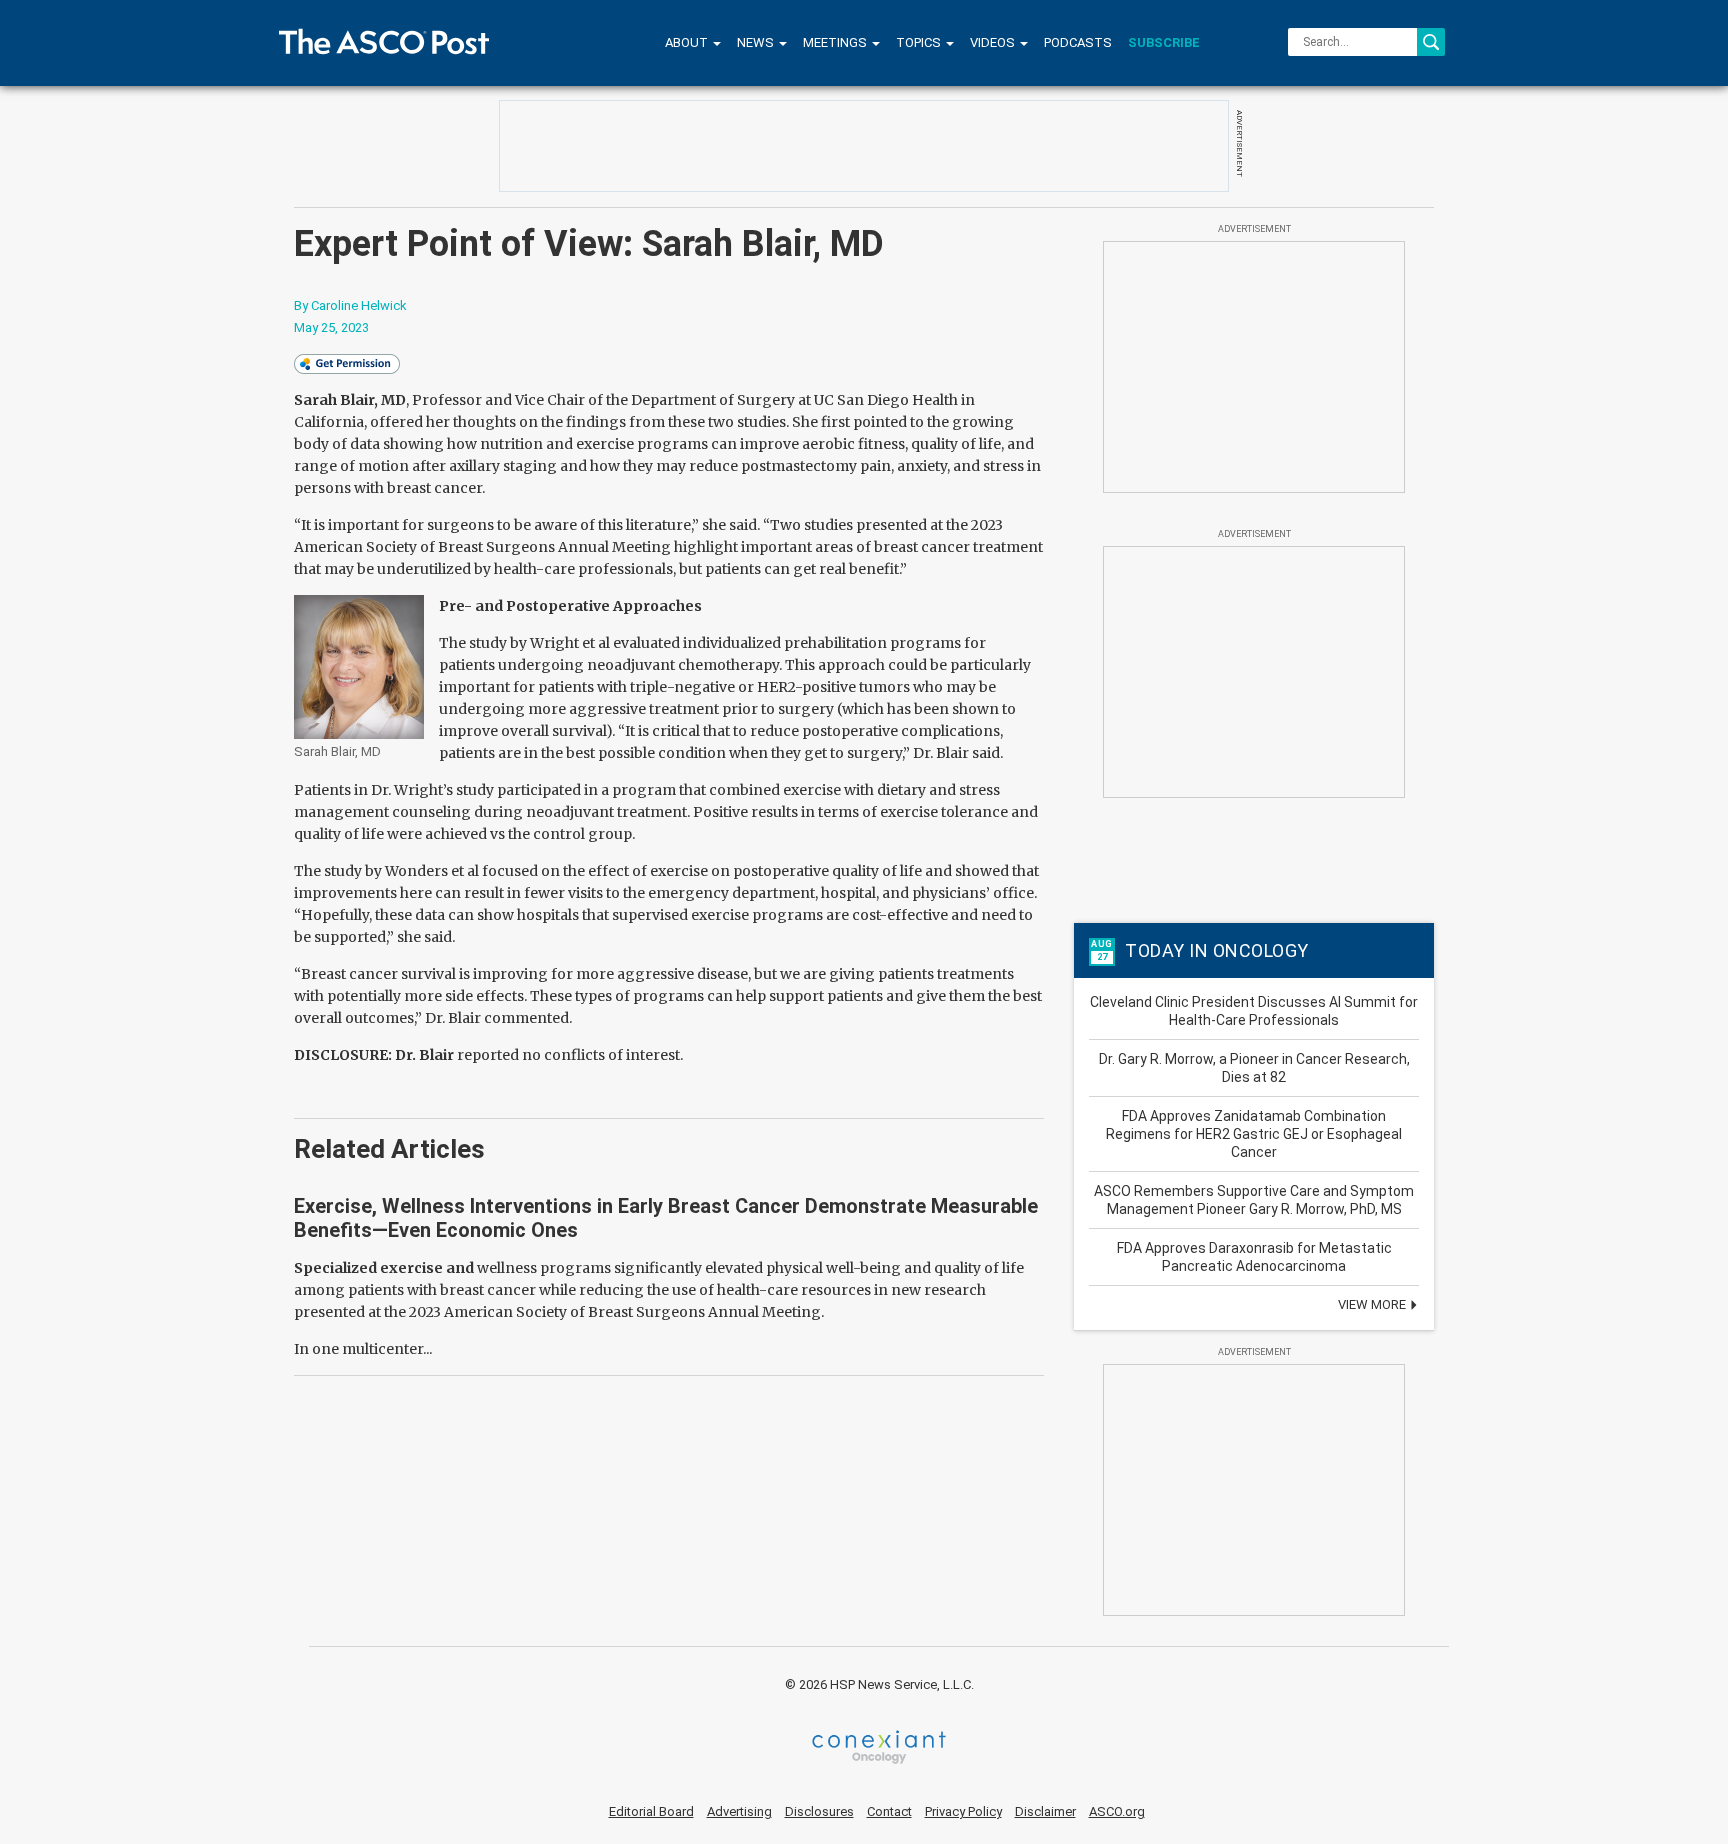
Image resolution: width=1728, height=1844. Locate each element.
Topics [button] (920, 42)
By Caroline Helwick (350, 305)
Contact (889, 1811)
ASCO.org (1117, 1811)
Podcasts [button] (1078, 42)
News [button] (757, 42)
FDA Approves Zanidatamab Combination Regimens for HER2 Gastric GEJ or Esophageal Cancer (1254, 1134)
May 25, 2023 (331, 327)
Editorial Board (651, 1811)
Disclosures (819, 1811)
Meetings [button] (836, 42)
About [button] (688, 42)
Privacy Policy (963, 1811)
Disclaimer (1045, 1811)
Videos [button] (994, 42)
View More (1373, 1304)
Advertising (739, 1811)
